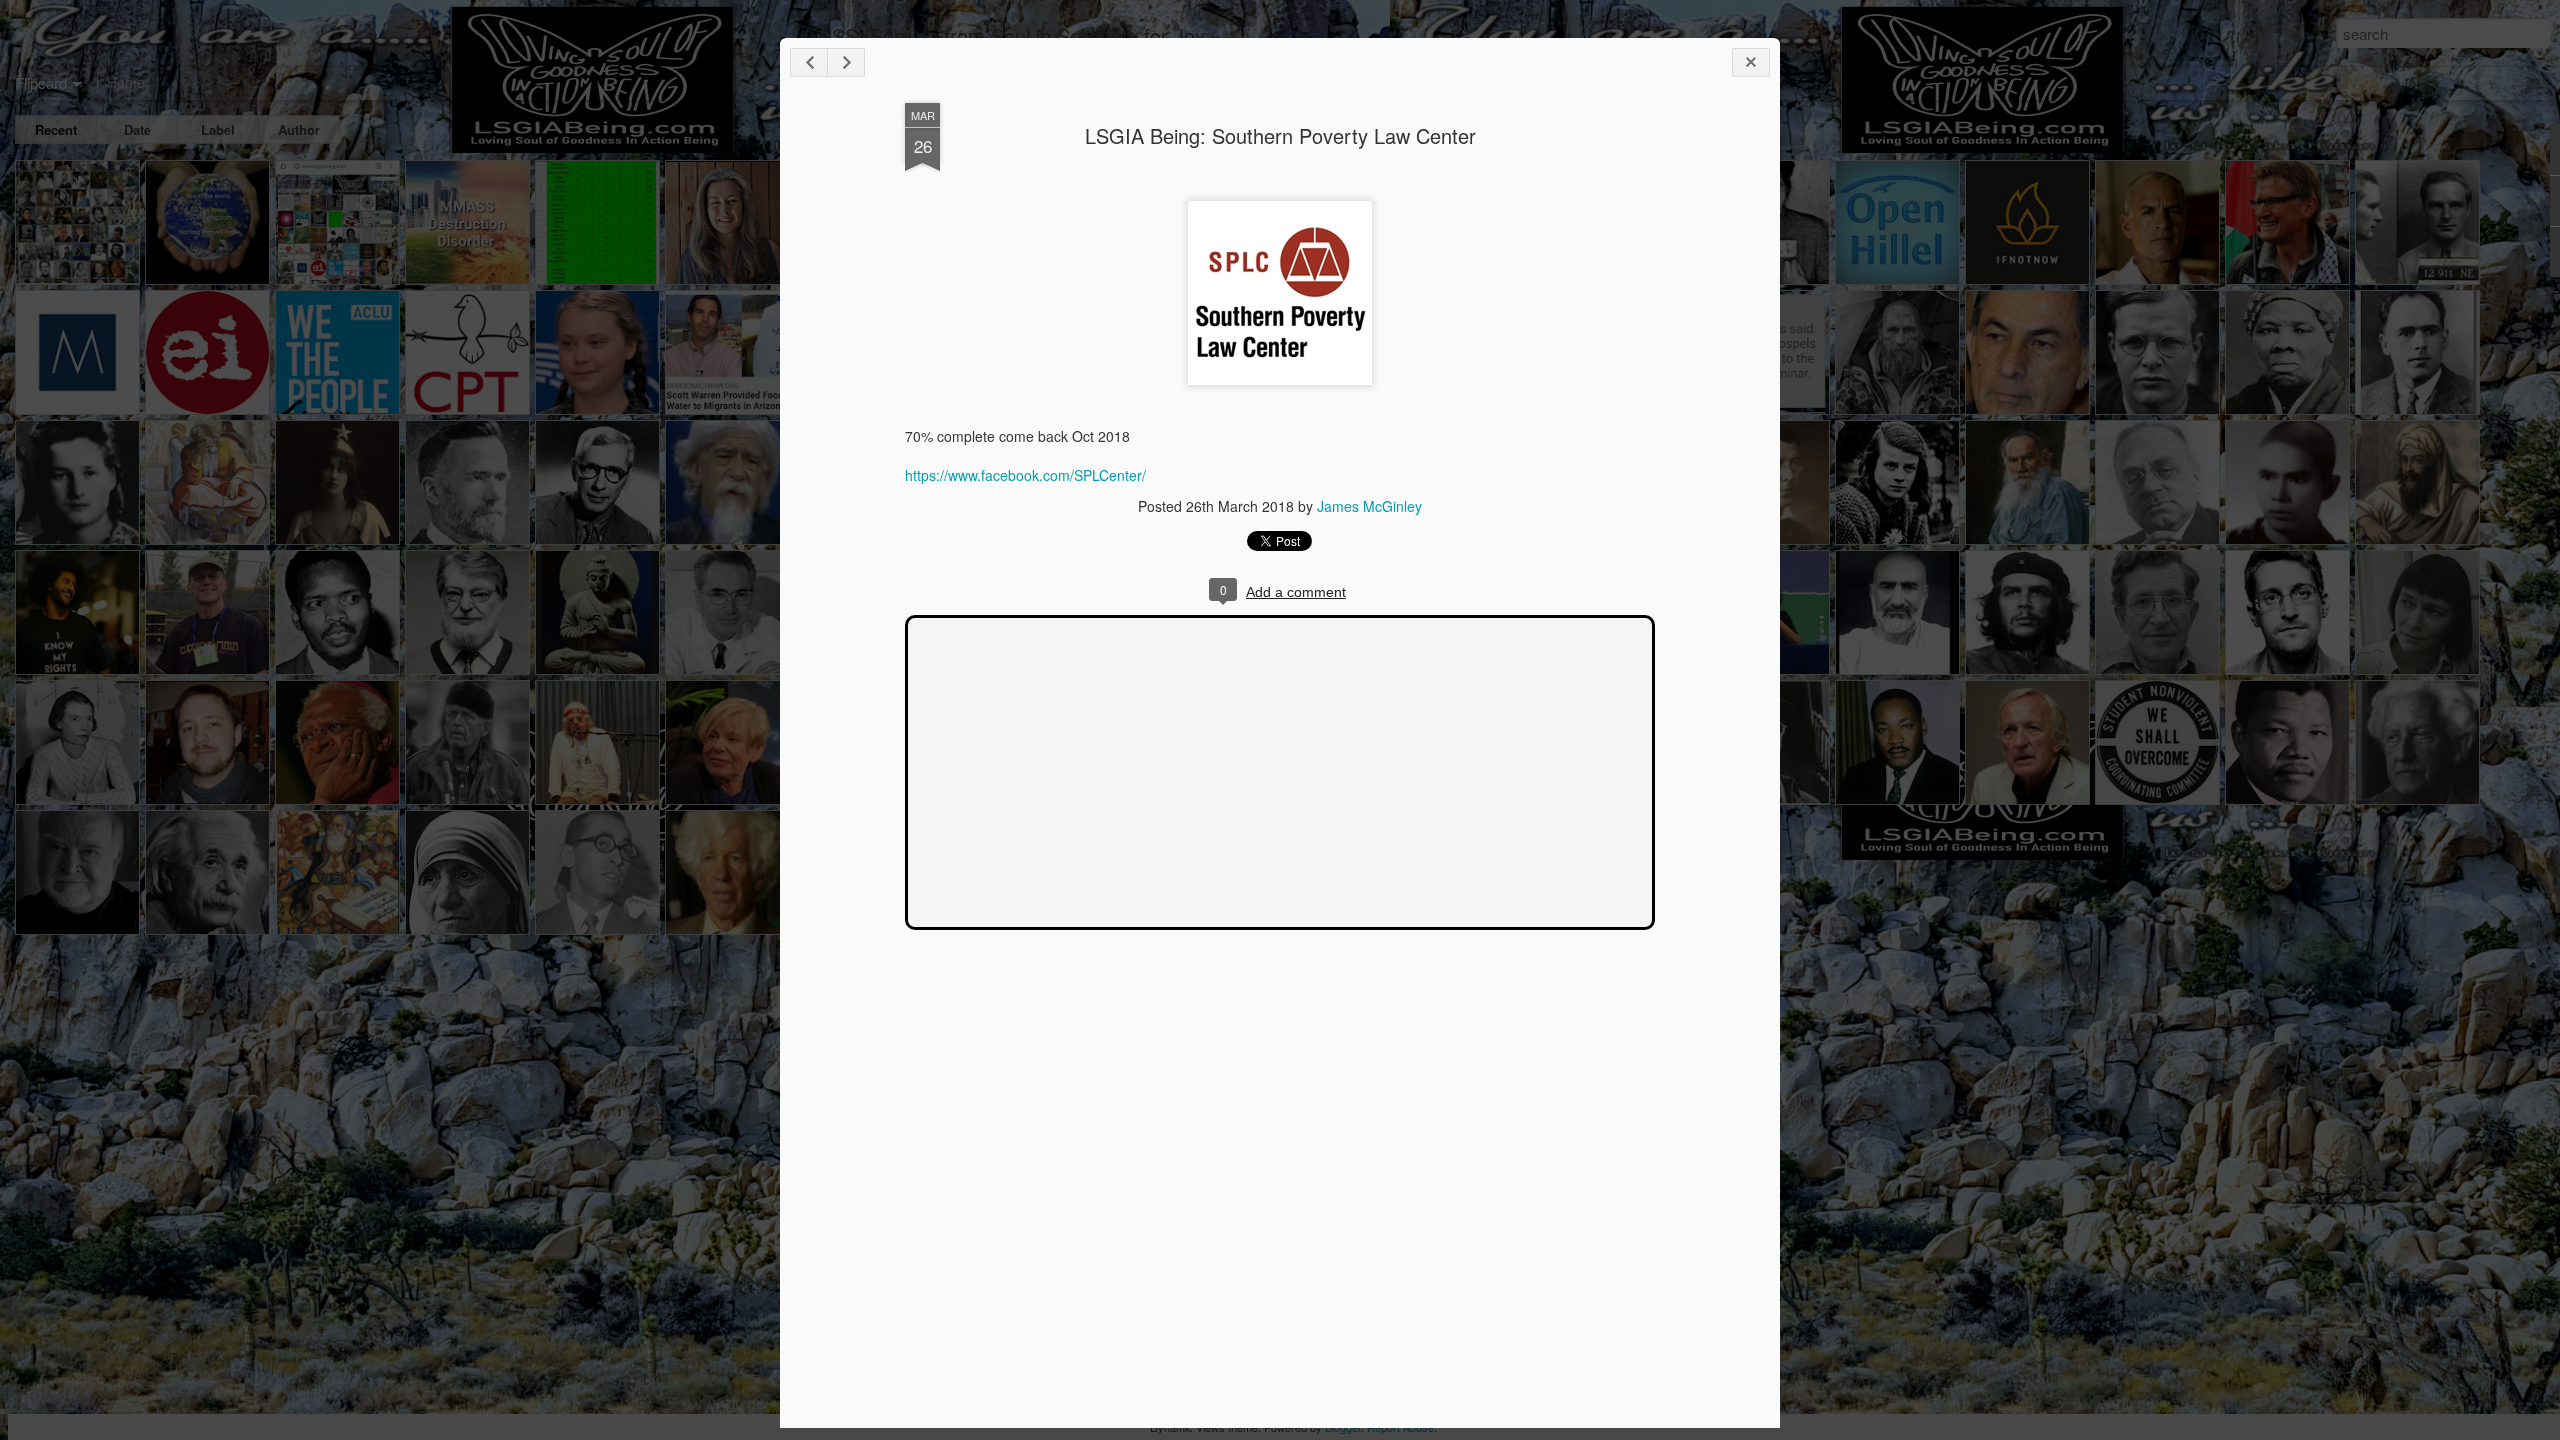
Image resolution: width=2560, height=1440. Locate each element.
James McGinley (1369, 506)
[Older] (846, 62)
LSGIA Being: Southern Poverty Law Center (1280, 135)
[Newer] (809, 62)
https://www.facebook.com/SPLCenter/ (1025, 475)
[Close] (1751, 62)
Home (126, 82)
